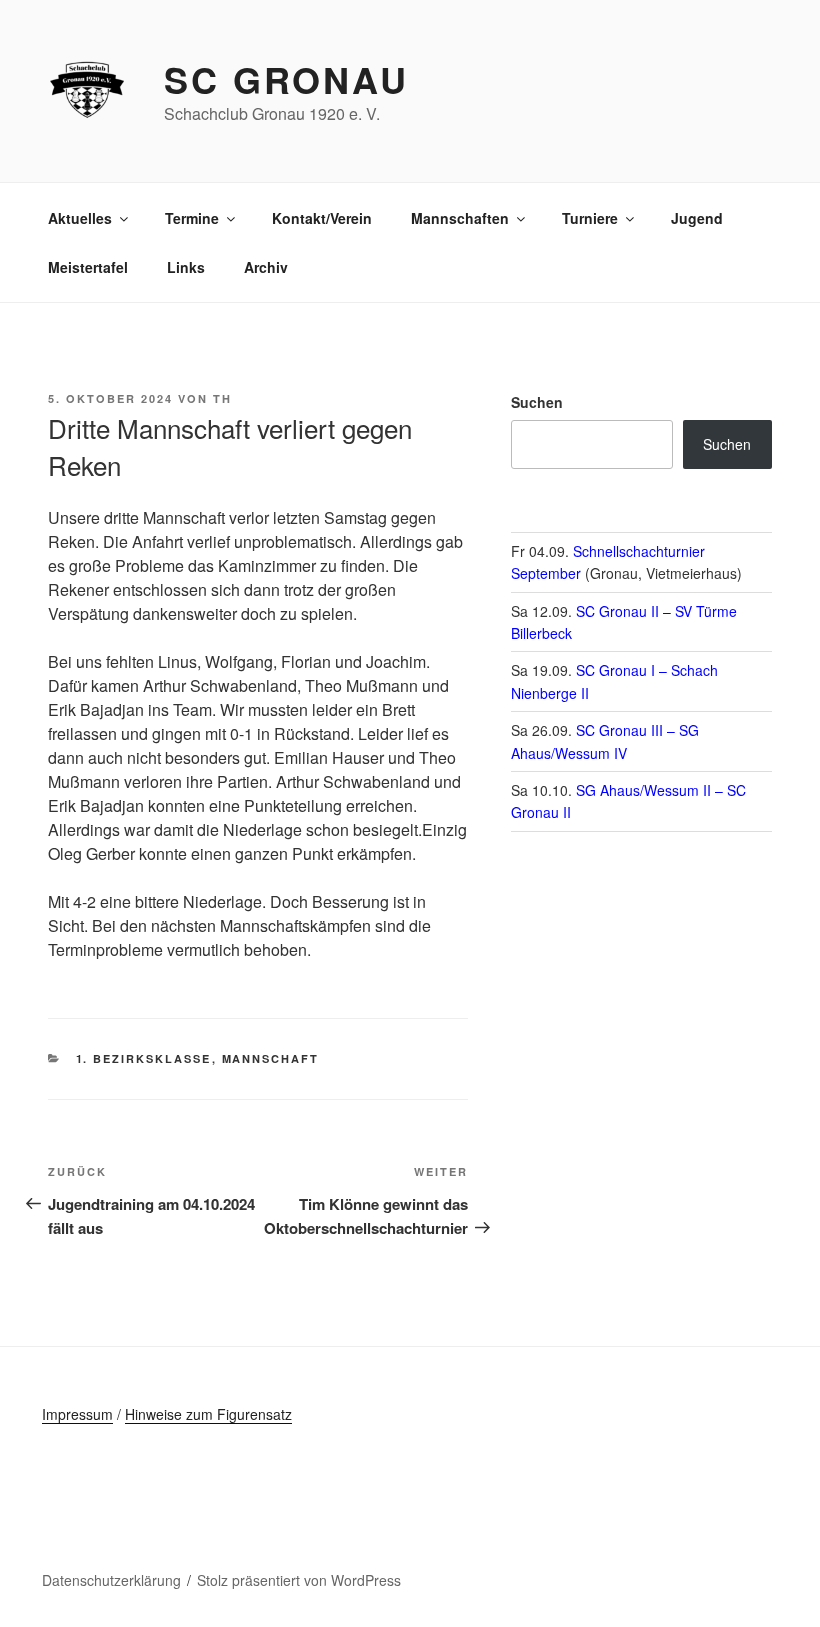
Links (186, 267)
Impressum (77, 1414)
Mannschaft (271, 1058)
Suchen (537, 402)
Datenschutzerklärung (111, 1580)
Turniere (590, 218)
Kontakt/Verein (322, 218)
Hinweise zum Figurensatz (208, 1414)
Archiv (266, 267)
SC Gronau (286, 79)
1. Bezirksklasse (144, 1058)
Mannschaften (460, 218)
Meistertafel (88, 267)
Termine (192, 218)
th (222, 398)
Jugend (697, 218)
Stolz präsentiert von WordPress (299, 1580)
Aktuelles (80, 218)
